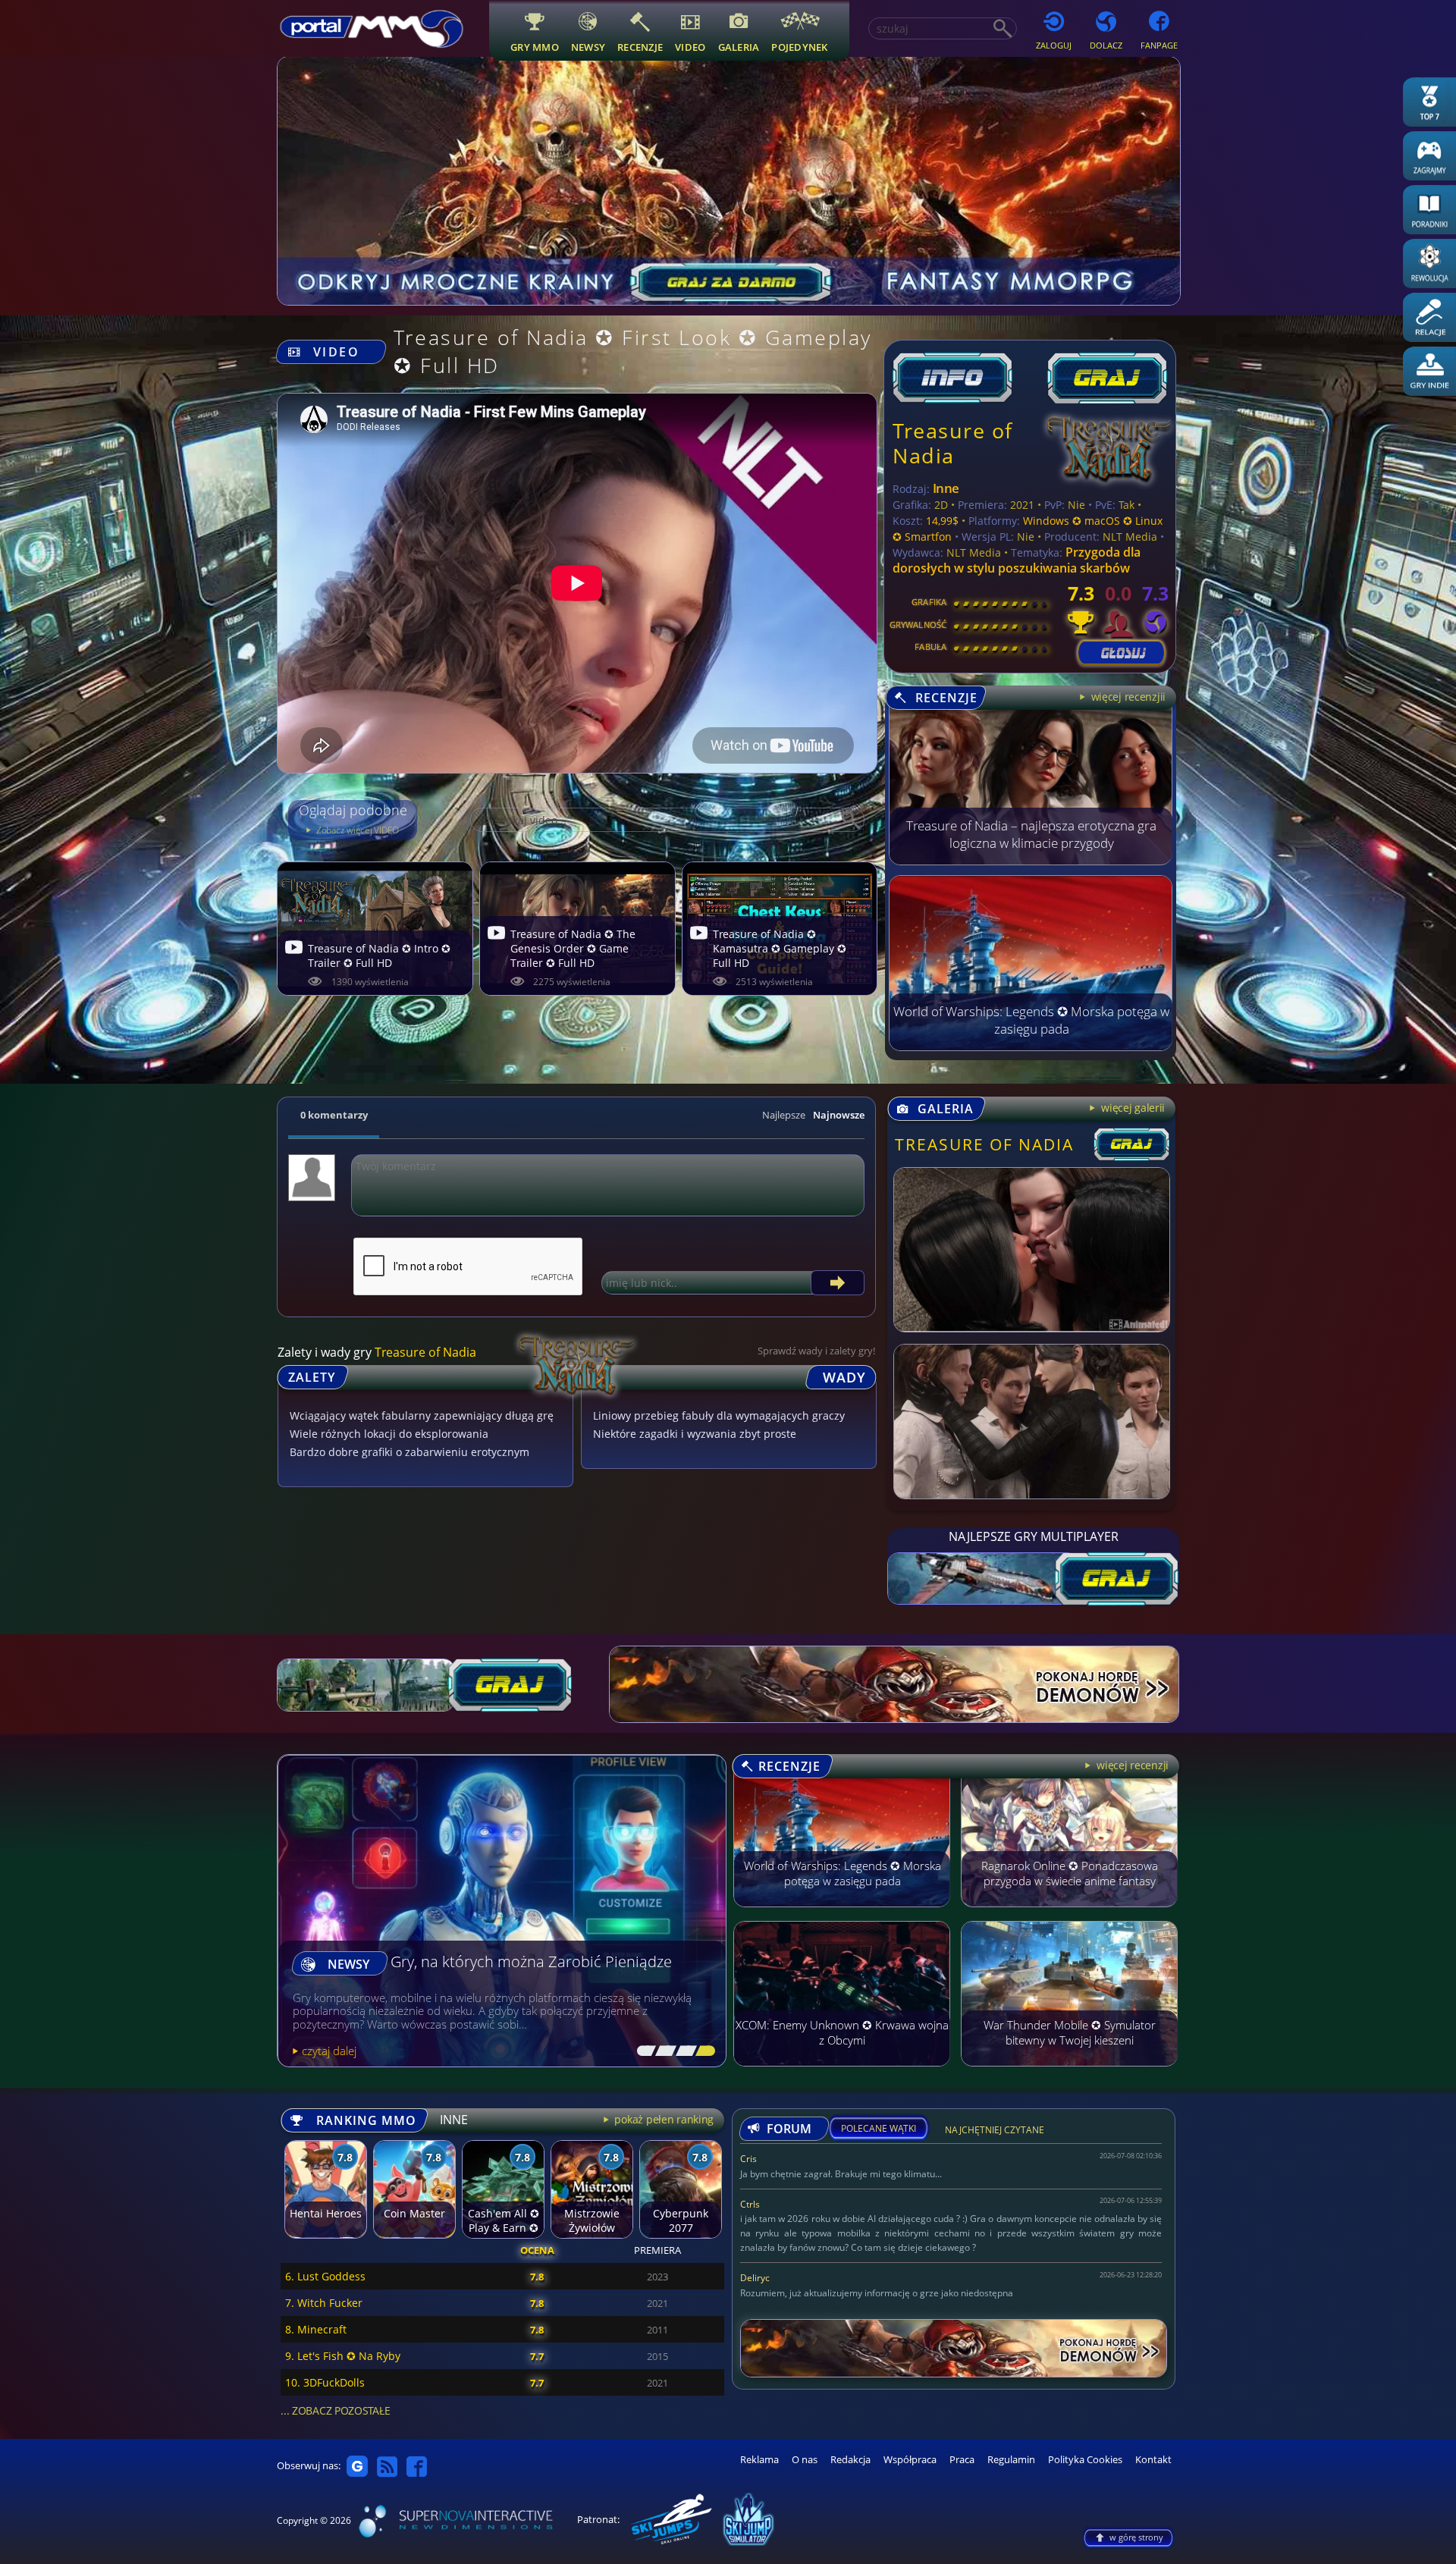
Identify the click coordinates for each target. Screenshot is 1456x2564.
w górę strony (1136, 2537)
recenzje (640, 47)
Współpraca (910, 2460)
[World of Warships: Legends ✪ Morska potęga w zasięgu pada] (1031, 1047)
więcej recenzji (1131, 1765)
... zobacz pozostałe (335, 2410)
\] (701, 2051)
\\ (662, 2051)
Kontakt (1153, 2460)
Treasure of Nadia (953, 443)
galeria (739, 47)
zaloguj (1054, 45)
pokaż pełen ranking (663, 2119)
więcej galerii (1131, 1108)
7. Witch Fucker (324, 2303)
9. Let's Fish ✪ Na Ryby (343, 2356)
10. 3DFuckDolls (325, 2382)
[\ (643, 2051)
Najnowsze (839, 1115)
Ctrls (750, 2204)
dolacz (1106, 45)
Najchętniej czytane (995, 2132)
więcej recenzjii (1127, 697)
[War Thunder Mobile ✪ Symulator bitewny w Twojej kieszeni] (1069, 2073)
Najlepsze (784, 1115)
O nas (805, 2460)
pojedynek (799, 47)
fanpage (1159, 45)
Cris (748, 2159)
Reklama (759, 2460)
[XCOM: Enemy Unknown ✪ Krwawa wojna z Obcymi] (842, 2073)
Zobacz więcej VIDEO (356, 830)
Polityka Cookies (1085, 2460)
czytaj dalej (329, 2051)
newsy (588, 47)
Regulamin (1011, 2460)
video (690, 47)
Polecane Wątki (879, 2129)
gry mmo (535, 47)
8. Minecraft (316, 2329)
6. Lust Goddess (325, 2276)
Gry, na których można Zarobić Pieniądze (531, 1962)
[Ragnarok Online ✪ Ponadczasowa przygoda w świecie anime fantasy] (1069, 1914)
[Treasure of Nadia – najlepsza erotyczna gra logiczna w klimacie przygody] (1031, 861)
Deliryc (755, 2278)
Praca (962, 2460)
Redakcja (850, 2460)
